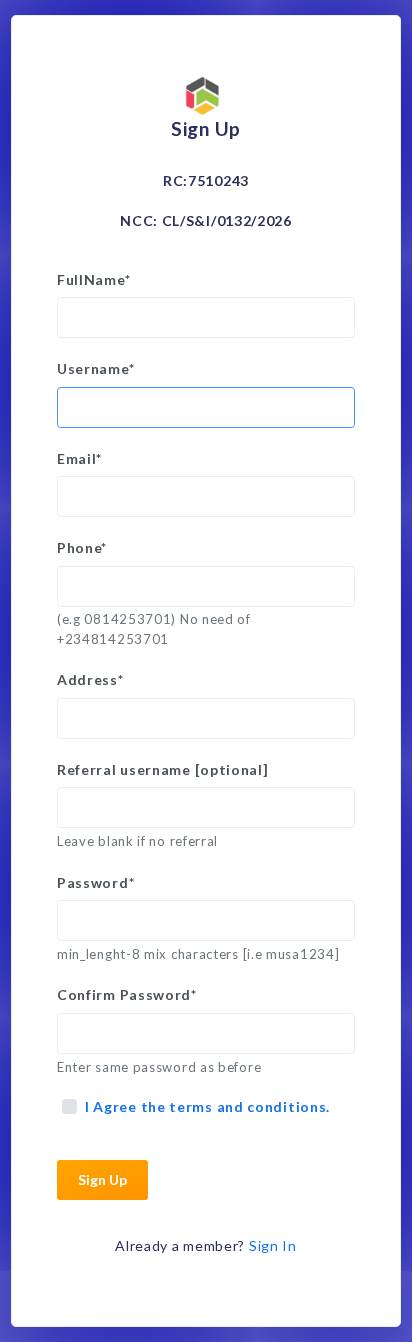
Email (79, 458)
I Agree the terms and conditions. (207, 1106)
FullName (93, 279)
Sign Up (102, 1179)
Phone (82, 547)
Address (90, 679)
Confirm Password (127, 994)
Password (95, 882)
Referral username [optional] (163, 769)
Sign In (273, 1245)
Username (95, 368)
